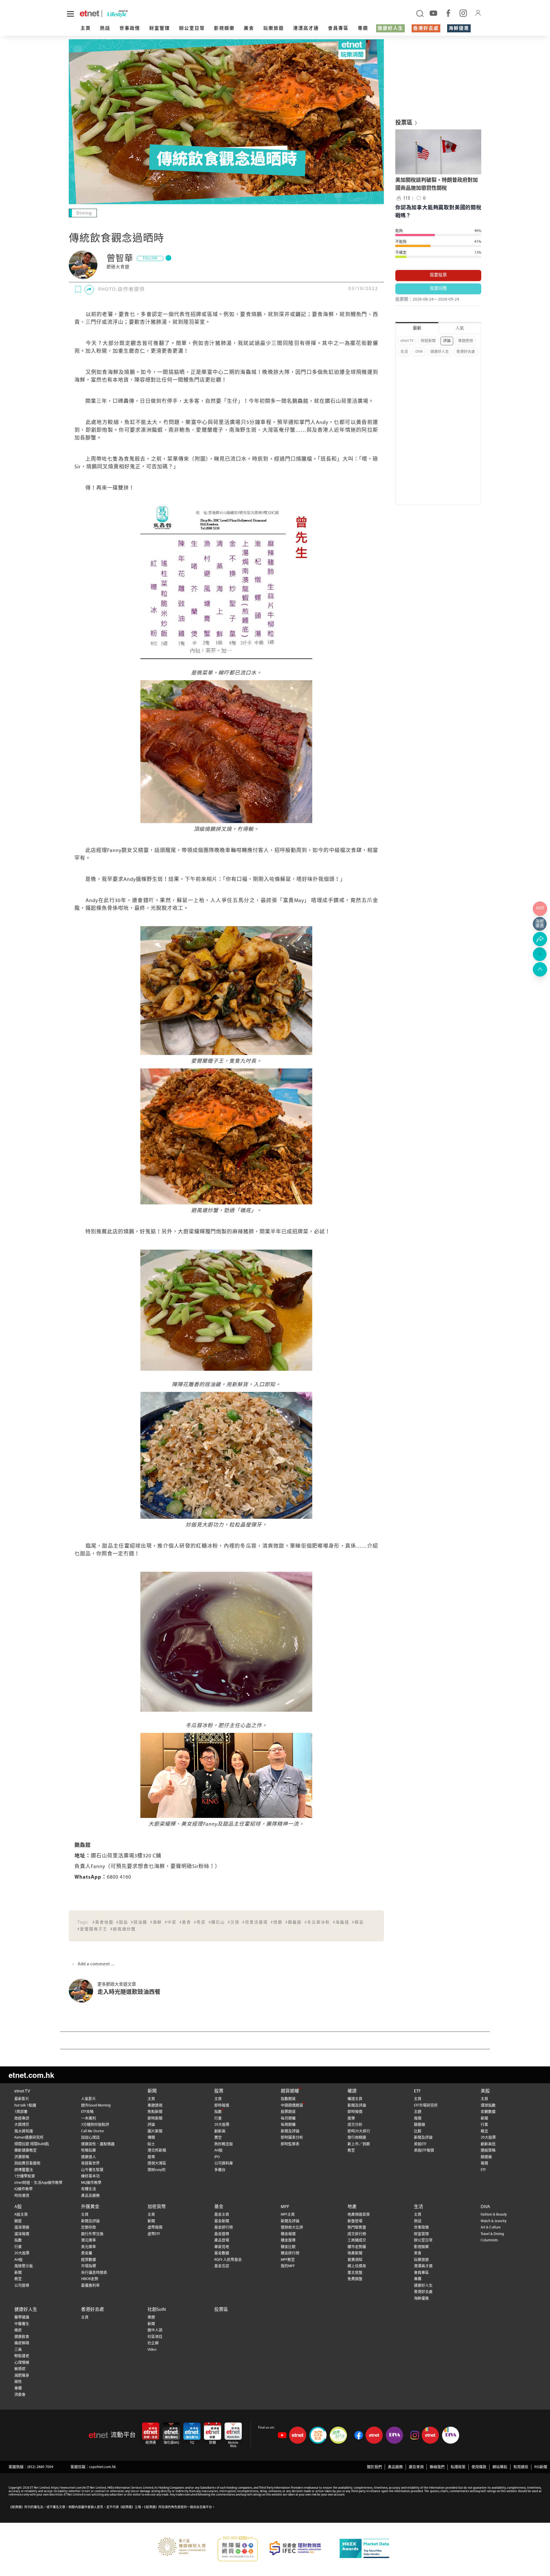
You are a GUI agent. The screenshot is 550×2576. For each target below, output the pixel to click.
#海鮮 (156, 1923)
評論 (447, 341)
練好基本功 (90, 2176)
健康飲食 (22, 2337)
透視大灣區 (157, 2163)
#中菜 (171, 1923)
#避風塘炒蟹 (123, 1929)
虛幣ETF (154, 2234)
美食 (249, 29)
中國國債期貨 (292, 2105)
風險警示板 (24, 2266)
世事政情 (130, 29)
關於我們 (374, 2467)
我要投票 (438, 275)
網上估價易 (357, 2266)
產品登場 (222, 2240)
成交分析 (355, 2125)
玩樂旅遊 (274, 29)
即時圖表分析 (292, 2138)
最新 (417, 329)
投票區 (221, 2310)
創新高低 (488, 2144)
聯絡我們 (437, 2467)
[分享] (89, 290)
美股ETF (420, 2144)
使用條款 (479, 2467)
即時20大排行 (359, 2131)
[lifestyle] (143, 14)
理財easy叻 (157, 2170)
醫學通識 (22, 2317)
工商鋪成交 (357, 2240)
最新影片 (22, 2099)
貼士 (151, 2144)
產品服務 (395, 2467)
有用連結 (521, 2467)
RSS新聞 (541, 2467)
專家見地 (222, 2247)
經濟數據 (89, 2260)
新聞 (152, 2091)
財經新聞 (428, 341)
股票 (219, 2091)
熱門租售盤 (357, 2227)
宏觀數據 (488, 2112)
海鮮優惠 (459, 29)
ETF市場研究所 (426, 2105)
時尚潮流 (22, 2196)
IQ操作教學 (23, 2189)
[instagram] (463, 13)
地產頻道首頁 (359, 2215)
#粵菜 (200, 1923)
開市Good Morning (96, 2105)
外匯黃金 (90, 2207)
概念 (484, 2131)
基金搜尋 (222, 2234)
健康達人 (89, 2157)
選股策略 (488, 2150)
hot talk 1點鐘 (25, 2105)
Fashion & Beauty (494, 2215)
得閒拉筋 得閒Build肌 (32, 2144)
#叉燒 (234, 1923)
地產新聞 (355, 2253)
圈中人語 (155, 2330)
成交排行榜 (357, 2234)
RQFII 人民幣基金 (228, 2260)
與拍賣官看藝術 (27, 2163)
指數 (218, 2112)
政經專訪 (22, 2118)
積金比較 (288, 2247)
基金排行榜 (224, 2227)
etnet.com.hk (31, 2075)
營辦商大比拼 (292, 2227)
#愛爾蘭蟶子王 (92, 1929)
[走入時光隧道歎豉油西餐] (83, 1991)
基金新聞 (222, 2221)
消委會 (20, 2395)
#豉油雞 (139, 1923)
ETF (417, 2091)
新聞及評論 (290, 2131)
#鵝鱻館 (293, 1923)
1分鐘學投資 (25, 2176)
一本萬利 (89, 2118)
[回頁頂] (540, 969)
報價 (418, 2118)
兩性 (18, 2382)
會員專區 (338, 29)
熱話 (105, 29)
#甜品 (122, 1923)
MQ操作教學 (91, 2183)
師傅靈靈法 (24, 2170)
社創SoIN (157, 2310)
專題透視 (465, 341)
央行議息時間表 (94, 2273)
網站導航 (500, 2467)
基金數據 (222, 2253)
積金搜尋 (288, 2240)
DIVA (419, 352)
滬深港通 (22, 2227)
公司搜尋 (22, 2286)
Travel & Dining (492, 2234)
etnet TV (407, 341)
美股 (485, 2091)
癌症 (18, 2330)
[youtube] (433, 13)
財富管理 (160, 29)
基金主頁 (222, 2215)
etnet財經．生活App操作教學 (38, 2183)
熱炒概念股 (224, 2144)
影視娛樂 (224, 29)
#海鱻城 (341, 1923)
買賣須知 (355, 2260)
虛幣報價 (155, 2227)
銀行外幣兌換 (92, 2234)
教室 (351, 2150)
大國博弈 (22, 2125)
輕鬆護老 (22, 2356)
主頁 (86, 29)
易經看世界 (90, 2163)
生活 (404, 352)
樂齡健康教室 (25, 2150)
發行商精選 (357, 2138)
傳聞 (151, 2138)
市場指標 (89, 2266)
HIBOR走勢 (90, 2279)
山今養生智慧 (92, 2170)
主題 (418, 2112)
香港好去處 (426, 29)
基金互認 (222, 2266)
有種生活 (89, 2189)
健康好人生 (390, 29)
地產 (352, 2207)
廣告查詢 (416, 2467)
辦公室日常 (192, 29)
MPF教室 (288, 2260)
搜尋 (151, 2157)
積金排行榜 (290, 2253)
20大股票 (222, 2125)
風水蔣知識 (24, 2131)
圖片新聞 (155, 2131)
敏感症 (20, 2369)
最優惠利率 (90, 2286)
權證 (352, 2091)
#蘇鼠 (358, 1923)
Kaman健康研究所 (29, 2138)
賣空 (218, 2138)
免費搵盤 (355, 2279)
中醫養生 (22, 2324)
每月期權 (288, 2118)
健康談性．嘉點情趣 (98, 2144)
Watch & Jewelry (494, 2221)
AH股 (218, 2150)
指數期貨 (288, 2099)
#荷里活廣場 (255, 1923)
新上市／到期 (359, 2144)
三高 (18, 2350)
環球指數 (488, 2105)
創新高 (220, 2131)
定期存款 (89, 2227)
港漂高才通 (306, 29)
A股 (18, 2207)
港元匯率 (89, 2240)
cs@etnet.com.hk (102, 2467)
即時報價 (222, 2105)
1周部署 (21, 2112)
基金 (219, 2207)
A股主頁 (21, 2215)
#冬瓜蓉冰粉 (317, 1923)
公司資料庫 (224, 2163)
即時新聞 (155, 2118)
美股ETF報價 (424, 2150)
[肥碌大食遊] (83, 265)
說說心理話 (90, 2138)
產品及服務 (90, 2196)
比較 (418, 2131)
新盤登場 (355, 2221)
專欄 (363, 29)
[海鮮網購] (540, 924)
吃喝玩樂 (89, 2150)
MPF (285, 2207)
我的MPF (288, 2266)
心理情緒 (22, 2363)
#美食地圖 (103, 1923)
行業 (218, 2118)
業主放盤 (355, 2273)
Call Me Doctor (93, 2131)
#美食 (185, 1923)
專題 (151, 2317)
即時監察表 (290, 2144)
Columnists (489, 2240)
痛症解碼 (22, 2343)
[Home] (90, 13)
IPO (217, 2157)
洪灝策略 (22, 2157)
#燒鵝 (277, 1923)
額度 (18, 2221)
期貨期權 (290, 2091)
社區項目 (155, 2337)
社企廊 (153, 2343)
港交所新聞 (157, 2150)
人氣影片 (89, 2099)
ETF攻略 (87, 2112)
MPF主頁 (288, 2215)
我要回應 (438, 289)
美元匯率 (89, 2247)
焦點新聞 (155, 2112)
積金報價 (288, 2234)
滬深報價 (22, 2234)
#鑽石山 (217, 1923)
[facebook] (448, 13)
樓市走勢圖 (357, 2247)
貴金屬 (87, 2253)
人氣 (460, 329)
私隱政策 (458, 2467)
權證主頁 (355, 2099)
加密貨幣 (157, 2207)
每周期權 (288, 2125)
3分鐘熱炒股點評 (95, 2125)
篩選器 (420, 2125)
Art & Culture (491, 2227)
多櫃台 (220, 2170)
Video (152, 2350)
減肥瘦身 (22, 2375)
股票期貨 (288, 2112)
